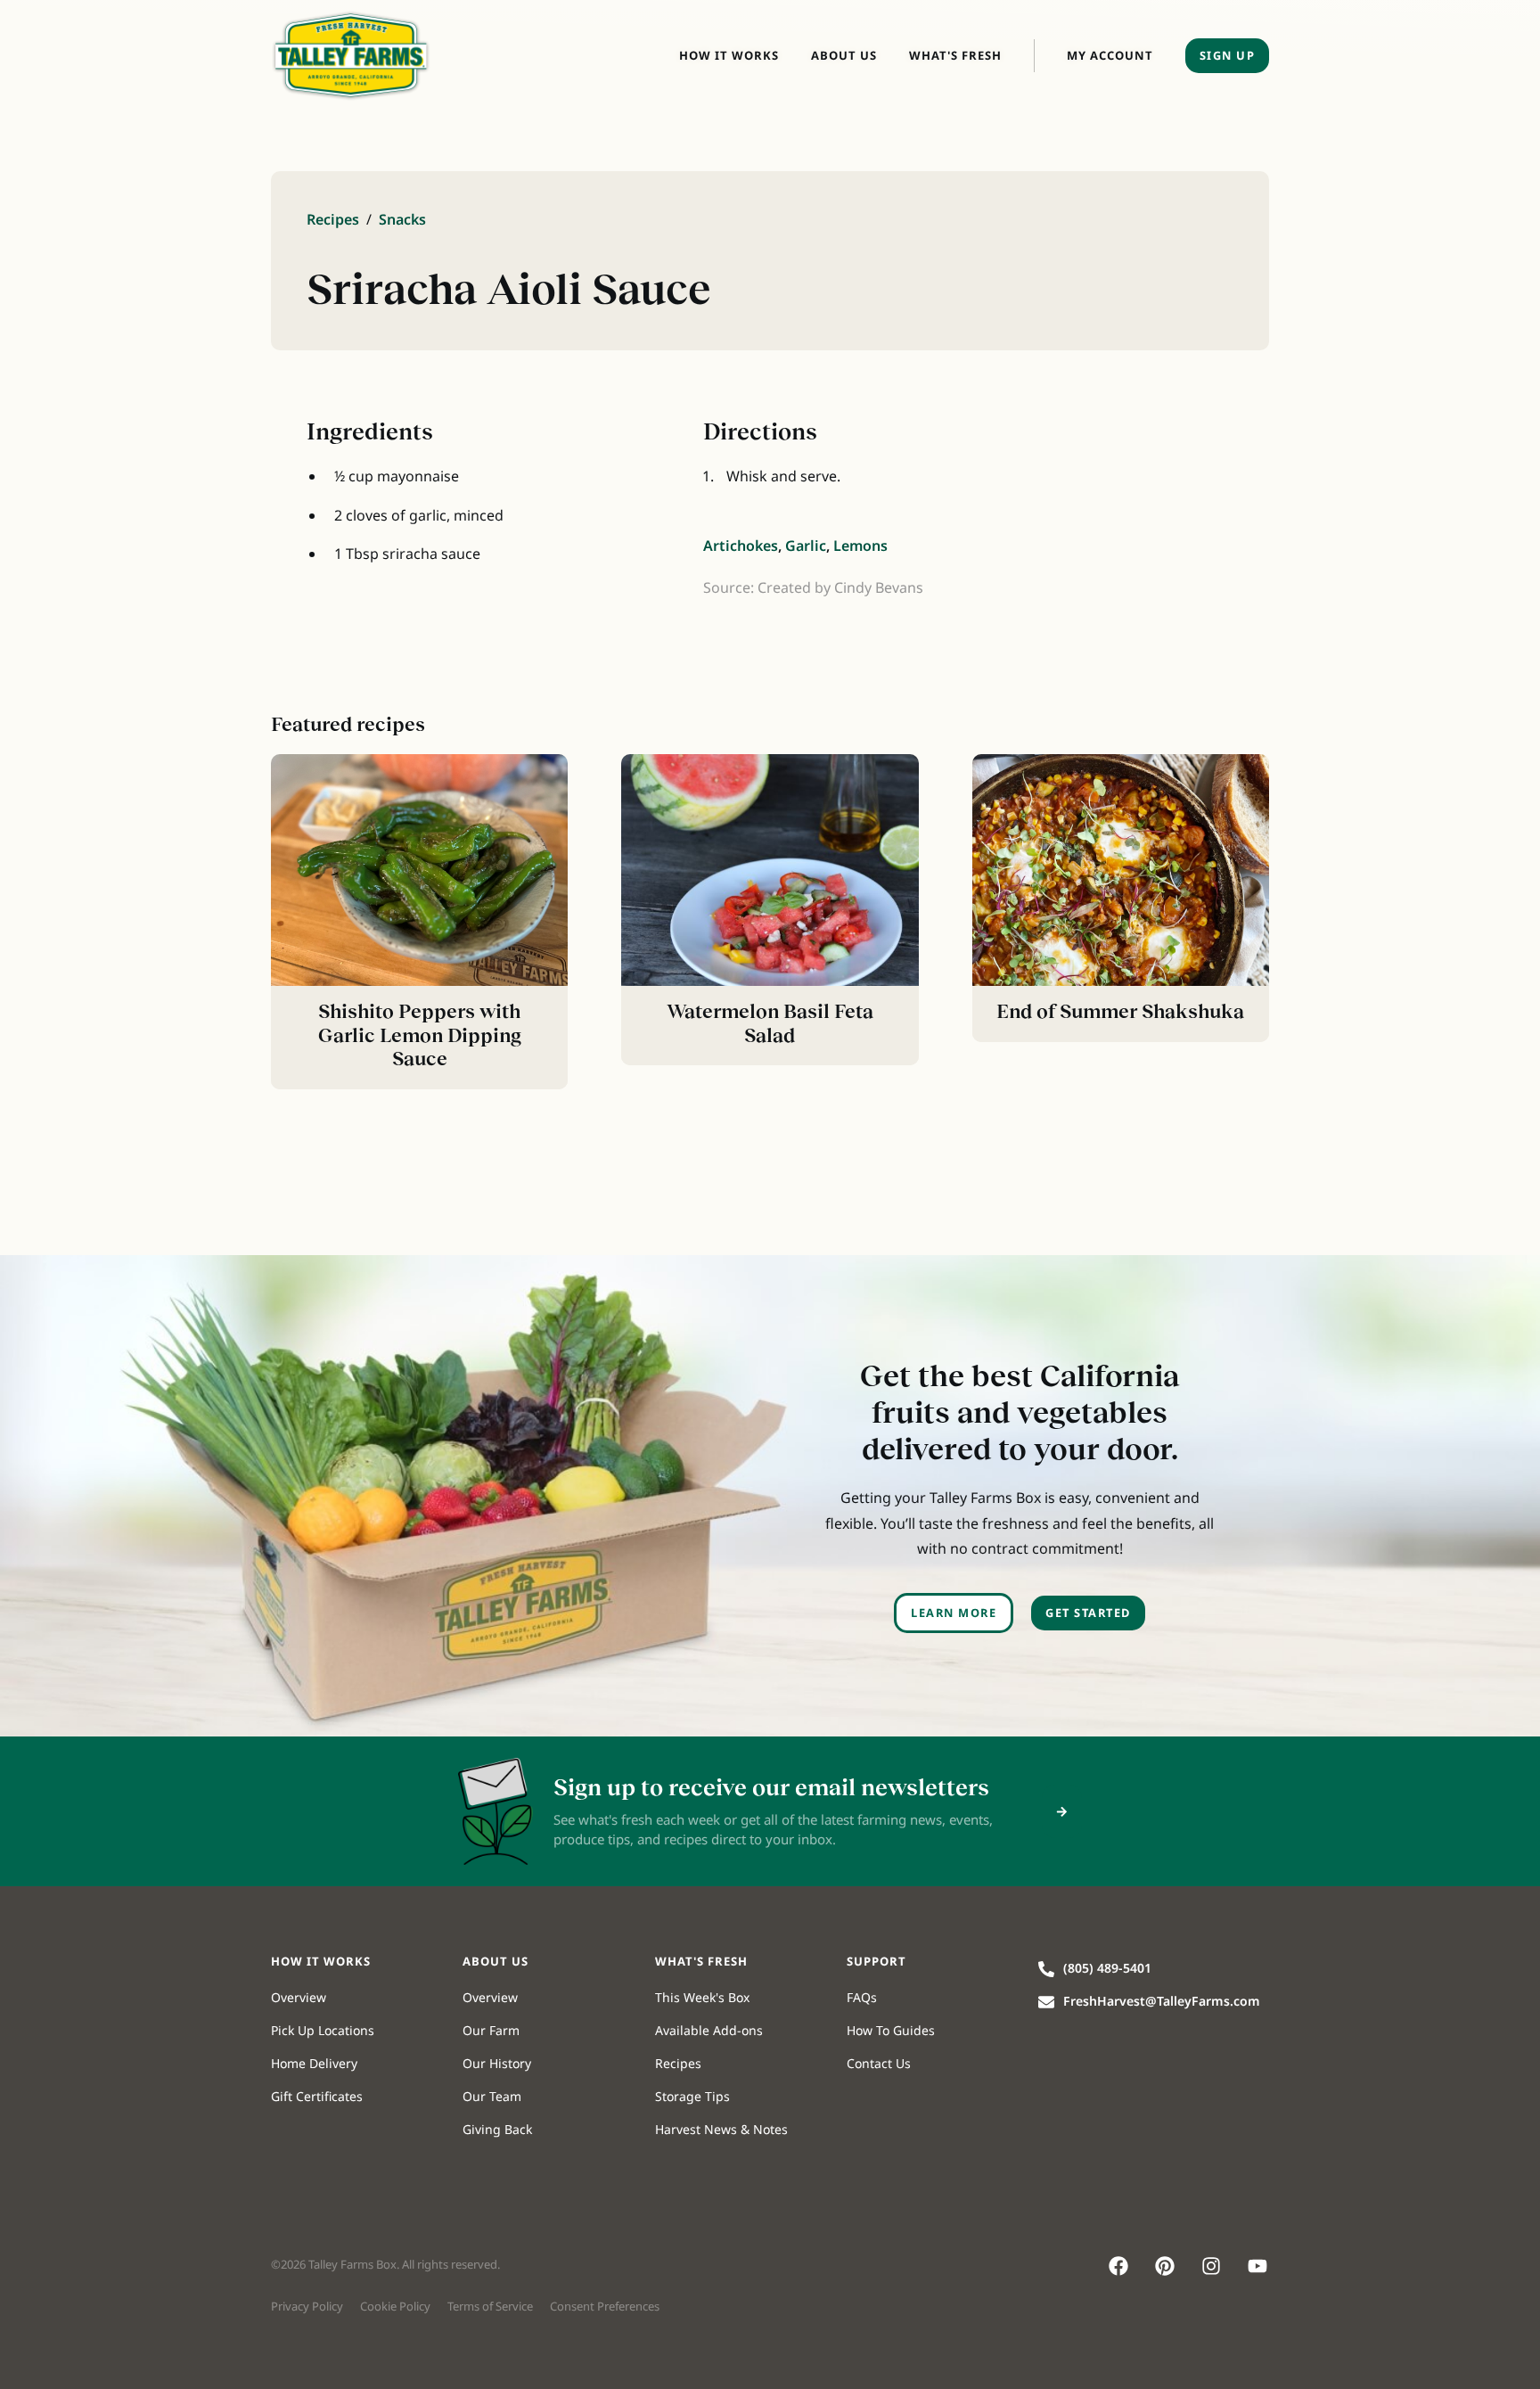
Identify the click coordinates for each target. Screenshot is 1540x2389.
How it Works (729, 55)
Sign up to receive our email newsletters (771, 1787)
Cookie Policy (395, 2306)
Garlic (806, 546)
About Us (844, 55)
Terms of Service (490, 2306)
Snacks (402, 219)
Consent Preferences (605, 2306)
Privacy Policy (307, 2306)
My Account (1110, 55)
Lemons (860, 546)
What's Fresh (955, 55)
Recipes (333, 219)
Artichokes (741, 546)
